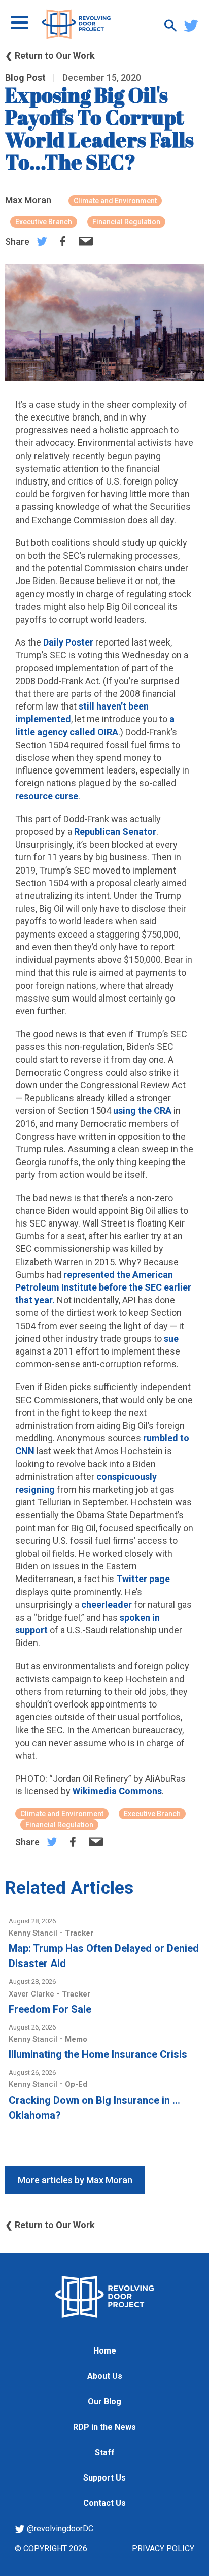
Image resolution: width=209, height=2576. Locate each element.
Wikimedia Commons (117, 1791)
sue (171, 1339)
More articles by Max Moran (75, 2180)
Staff (105, 2452)
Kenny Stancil (34, 1933)
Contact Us (104, 2503)
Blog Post (25, 77)
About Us (105, 2376)
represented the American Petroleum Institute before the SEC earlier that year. (103, 1287)
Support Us (104, 2478)
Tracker (79, 1933)
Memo (76, 2039)
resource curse (47, 796)
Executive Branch (44, 222)
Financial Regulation (126, 222)
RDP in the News (104, 2427)
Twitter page (143, 1579)
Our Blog (104, 2402)
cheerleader (107, 1605)
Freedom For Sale (50, 2009)
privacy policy (163, 2548)
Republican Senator (115, 832)
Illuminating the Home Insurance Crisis (98, 2054)
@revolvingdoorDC (59, 2529)
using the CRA (142, 1110)
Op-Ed (76, 2084)
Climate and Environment (115, 201)
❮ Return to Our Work (50, 56)
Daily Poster (68, 642)
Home (105, 2351)
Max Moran (28, 200)
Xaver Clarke (32, 1994)
